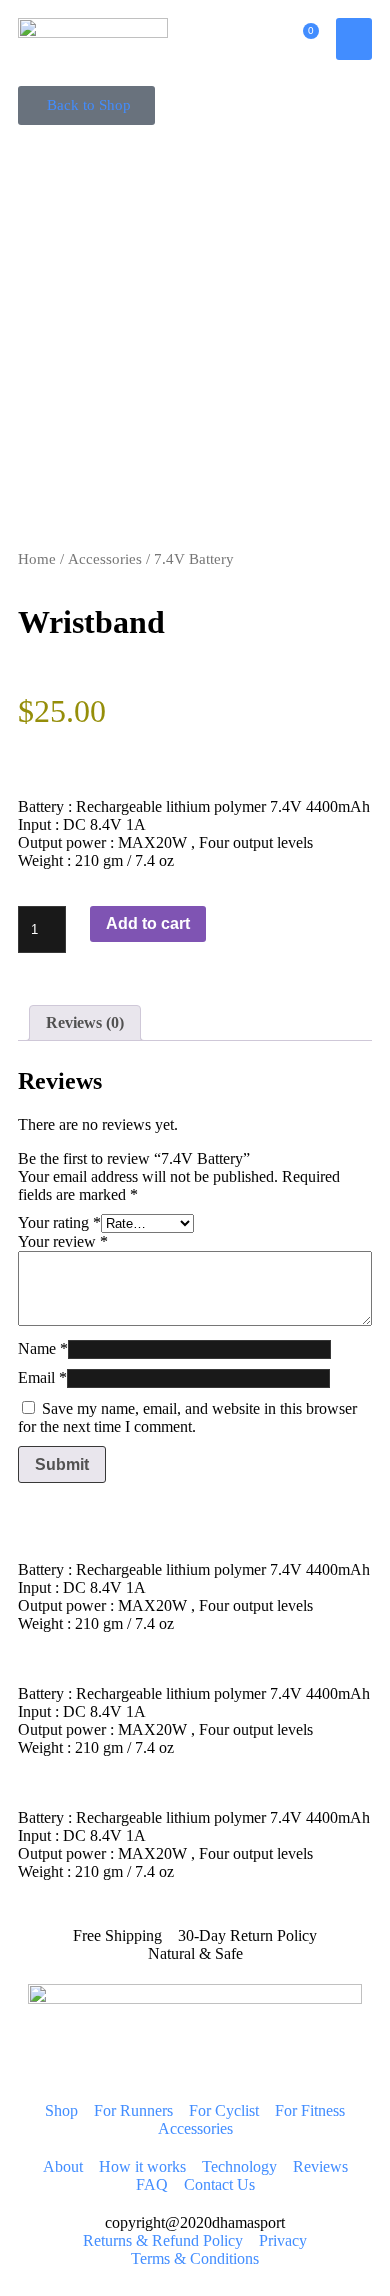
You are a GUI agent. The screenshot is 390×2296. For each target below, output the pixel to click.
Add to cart (148, 923)
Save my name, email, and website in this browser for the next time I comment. (187, 1417)
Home (37, 559)
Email (42, 1377)
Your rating (59, 1222)
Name (43, 1348)
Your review (63, 1241)
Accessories (105, 559)
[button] (354, 39)
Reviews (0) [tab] (85, 1022)
